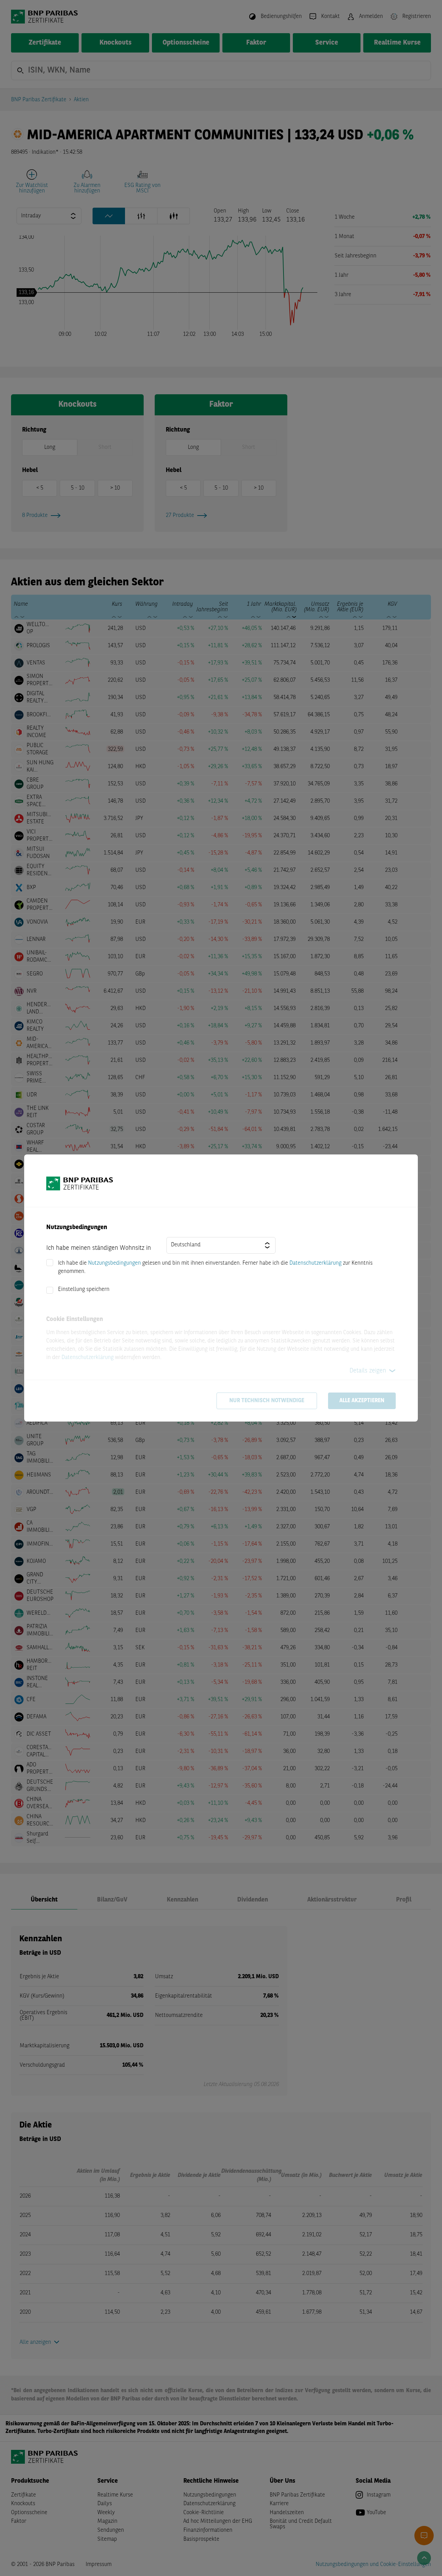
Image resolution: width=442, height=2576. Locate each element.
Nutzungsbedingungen (114, 1263)
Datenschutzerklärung (315, 1263)
